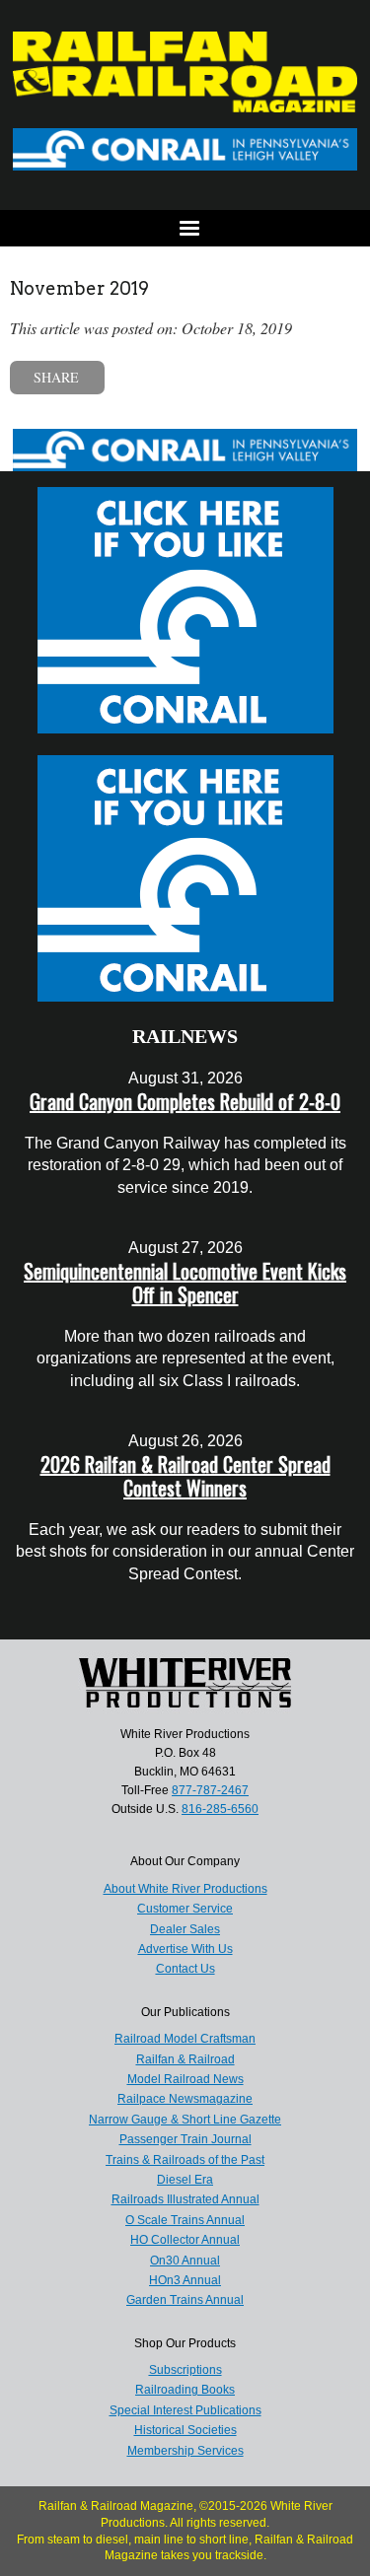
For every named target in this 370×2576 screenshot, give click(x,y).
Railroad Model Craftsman (185, 2039)
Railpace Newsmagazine (185, 2099)
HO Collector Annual (185, 2240)
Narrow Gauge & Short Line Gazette (185, 2120)
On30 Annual (185, 2261)
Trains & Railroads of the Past (185, 2160)
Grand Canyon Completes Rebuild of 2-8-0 (185, 1101)
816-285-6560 (220, 1809)
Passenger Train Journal (185, 2139)
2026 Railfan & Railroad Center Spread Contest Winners (185, 1476)
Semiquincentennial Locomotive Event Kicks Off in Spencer (185, 1283)
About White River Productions (185, 1889)
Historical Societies (185, 2430)
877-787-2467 (210, 1790)
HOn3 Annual (185, 2280)
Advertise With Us (185, 1949)
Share (56, 377)
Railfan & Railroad (185, 2059)
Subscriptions (185, 2370)
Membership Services (185, 2451)
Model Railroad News (185, 2079)
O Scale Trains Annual (185, 2220)
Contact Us (185, 1969)
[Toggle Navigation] (185, 228)
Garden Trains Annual (185, 2300)
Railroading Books (185, 2390)
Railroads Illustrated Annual (185, 2199)
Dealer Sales (185, 1929)
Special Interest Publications (185, 2410)
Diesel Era (185, 2180)
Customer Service (185, 1909)
